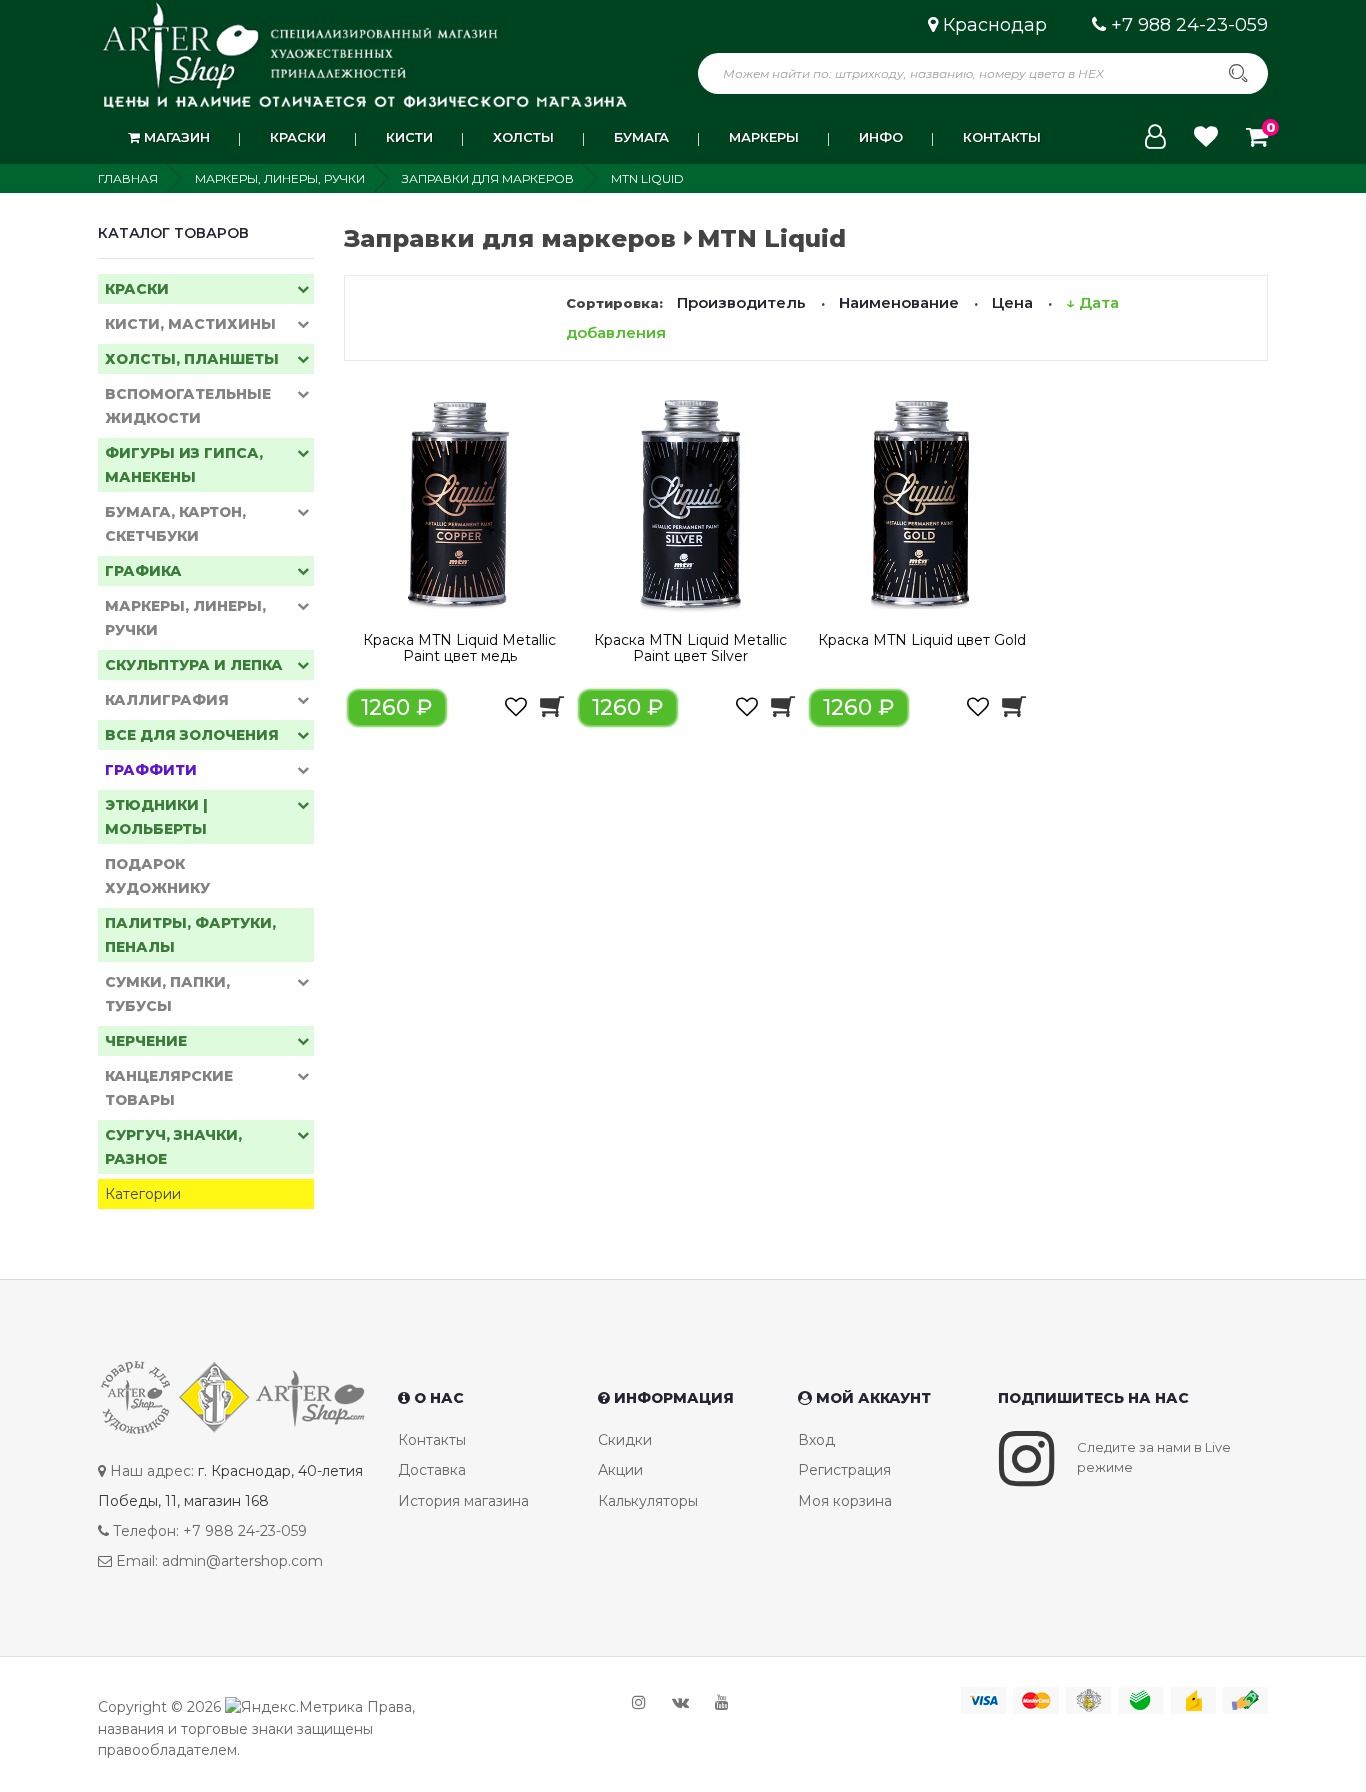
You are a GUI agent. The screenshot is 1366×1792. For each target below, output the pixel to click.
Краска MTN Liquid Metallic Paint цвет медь (459, 648)
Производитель (741, 302)
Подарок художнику (157, 876)
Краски (298, 137)
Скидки (625, 1440)
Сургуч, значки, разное (173, 1147)
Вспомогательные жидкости (188, 406)
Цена (1012, 302)
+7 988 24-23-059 (1189, 25)
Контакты (1002, 137)
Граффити (151, 770)
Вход (816, 1440)
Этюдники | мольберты (156, 817)
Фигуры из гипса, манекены (184, 465)
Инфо (881, 137)
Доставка (432, 1470)
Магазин (175, 137)
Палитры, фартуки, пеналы (190, 935)
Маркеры (764, 137)
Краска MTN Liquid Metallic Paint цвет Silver (690, 648)
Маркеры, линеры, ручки (185, 618)
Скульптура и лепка (194, 665)
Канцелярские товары (169, 1088)
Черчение (146, 1041)
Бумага (641, 137)
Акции (620, 1470)
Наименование (899, 302)
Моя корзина (845, 1501)
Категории (143, 1194)
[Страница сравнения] (1206, 137)
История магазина (463, 1501)
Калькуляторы (648, 1501)
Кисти (409, 137)
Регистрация (844, 1470)
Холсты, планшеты (192, 359)
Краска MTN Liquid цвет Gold (922, 640)
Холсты (523, 137)
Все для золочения (192, 735)
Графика (143, 571)
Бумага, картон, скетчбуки (175, 524)
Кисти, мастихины (190, 324)
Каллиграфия (167, 700)
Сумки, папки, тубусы (167, 994)
